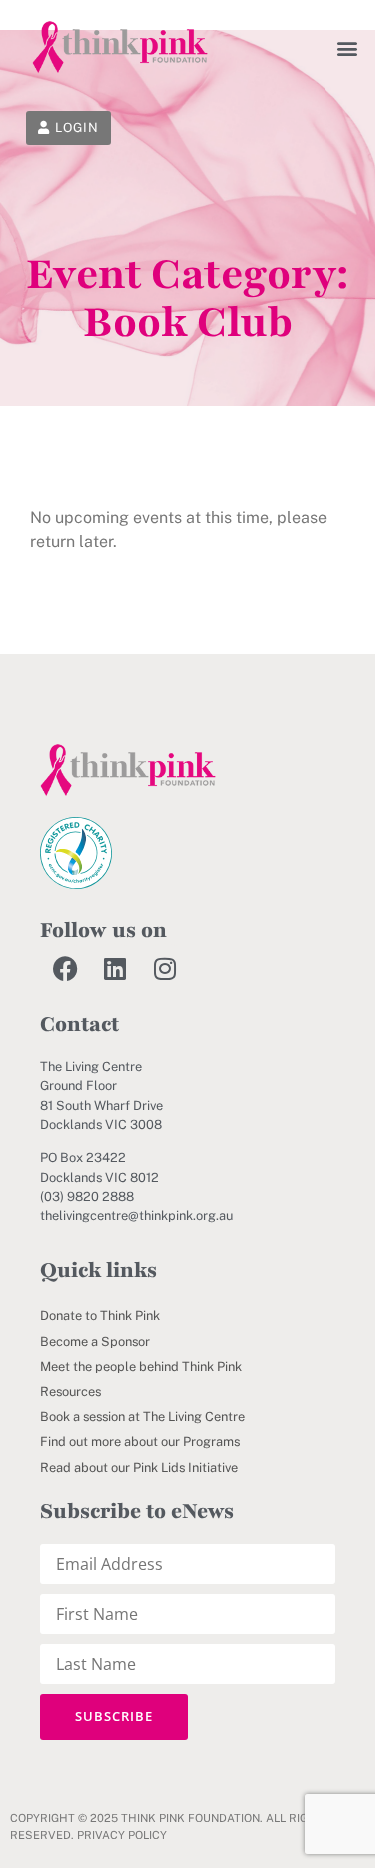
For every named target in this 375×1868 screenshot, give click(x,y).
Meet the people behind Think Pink (141, 1366)
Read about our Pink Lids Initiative (139, 1467)
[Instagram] (165, 968)
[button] (347, 47)
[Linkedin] (115, 968)
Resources (70, 1391)
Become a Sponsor (95, 1341)
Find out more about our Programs (140, 1441)
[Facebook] (65, 968)
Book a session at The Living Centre (142, 1416)
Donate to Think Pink (100, 1315)
